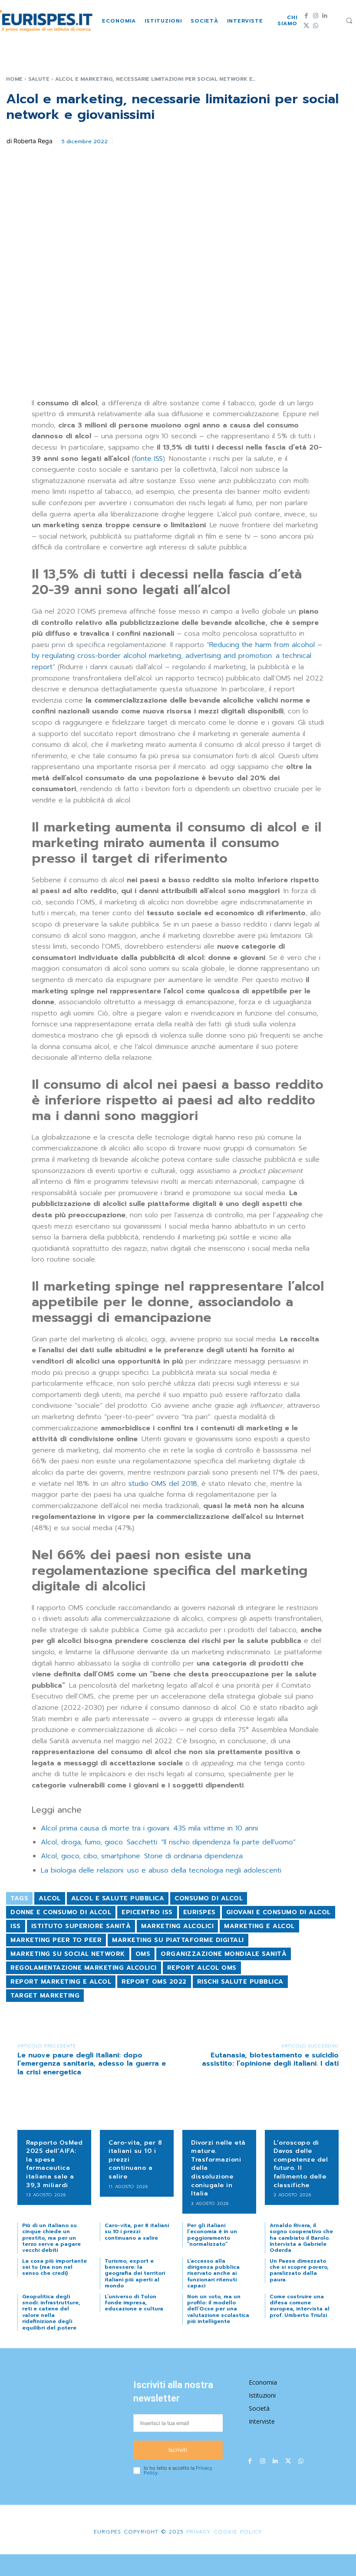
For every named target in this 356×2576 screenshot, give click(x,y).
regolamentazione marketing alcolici (84, 1968)
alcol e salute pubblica (118, 1898)
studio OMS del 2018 (163, 1484)
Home (14, 79)
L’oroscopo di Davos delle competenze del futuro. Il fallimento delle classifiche (301, 2164)
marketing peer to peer (56, 1940)
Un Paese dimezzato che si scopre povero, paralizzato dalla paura (299, 2270)
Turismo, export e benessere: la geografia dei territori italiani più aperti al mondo (135, 2274)
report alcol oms (202, 1968)
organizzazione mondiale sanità (224, 1954)
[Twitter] (306, 26)
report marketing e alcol (61, 1982)
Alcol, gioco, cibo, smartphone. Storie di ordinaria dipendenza (142, 1856)
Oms (143, 1954)
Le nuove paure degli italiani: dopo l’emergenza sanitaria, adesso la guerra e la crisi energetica (92, 2063)
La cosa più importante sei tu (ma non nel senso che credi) (54, 2267)
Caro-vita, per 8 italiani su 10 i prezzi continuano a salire (137, 2232)
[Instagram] (315, 16)
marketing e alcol (259, 1926)
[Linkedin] (325, 16)
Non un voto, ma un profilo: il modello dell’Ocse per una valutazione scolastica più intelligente (218, 2309)
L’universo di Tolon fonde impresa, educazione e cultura (134, 2303)
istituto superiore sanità (81, 1926)
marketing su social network (68, 1954)
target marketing (45, 1996)
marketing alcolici (177, 1926)
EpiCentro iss (147, 1912)
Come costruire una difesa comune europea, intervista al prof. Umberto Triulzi (300, 2306)
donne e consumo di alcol (61, 1912)
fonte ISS (148, 459)
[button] (349, 20)
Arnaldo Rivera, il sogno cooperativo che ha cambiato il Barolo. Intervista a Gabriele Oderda (301, 2238)
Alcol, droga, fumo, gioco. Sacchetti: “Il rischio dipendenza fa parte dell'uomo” (168, 1842)
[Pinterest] (165, 140)
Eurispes (199, 1912)
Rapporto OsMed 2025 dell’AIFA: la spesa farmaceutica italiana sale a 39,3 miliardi (54, 2164)
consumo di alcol (209, 1898)
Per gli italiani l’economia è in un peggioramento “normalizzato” (212, 2235)
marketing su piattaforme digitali (178, 1940)
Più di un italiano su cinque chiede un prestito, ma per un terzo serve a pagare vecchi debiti (51, 2238)
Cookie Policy (238, 2532)
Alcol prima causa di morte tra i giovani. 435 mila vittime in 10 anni (149, 1828)
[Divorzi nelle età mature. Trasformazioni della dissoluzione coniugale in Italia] (219, 2114)
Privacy (197, 2532)
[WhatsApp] (315, 26)
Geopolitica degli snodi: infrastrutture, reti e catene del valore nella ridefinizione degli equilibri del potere (51, 2312)
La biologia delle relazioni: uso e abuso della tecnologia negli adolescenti (161, 1870)
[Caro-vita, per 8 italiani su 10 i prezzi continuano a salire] (137, 2114)
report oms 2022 (154, 1982)
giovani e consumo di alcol (279, 1912)
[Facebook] (306, 16)
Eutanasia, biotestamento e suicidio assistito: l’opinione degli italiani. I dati (270, 2059)
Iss (16, 1926)
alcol (50, 1898)
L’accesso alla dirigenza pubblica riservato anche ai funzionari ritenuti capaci (213, 2274)
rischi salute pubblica (240, 1982)
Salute (39, 79)
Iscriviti (178, 2450)
